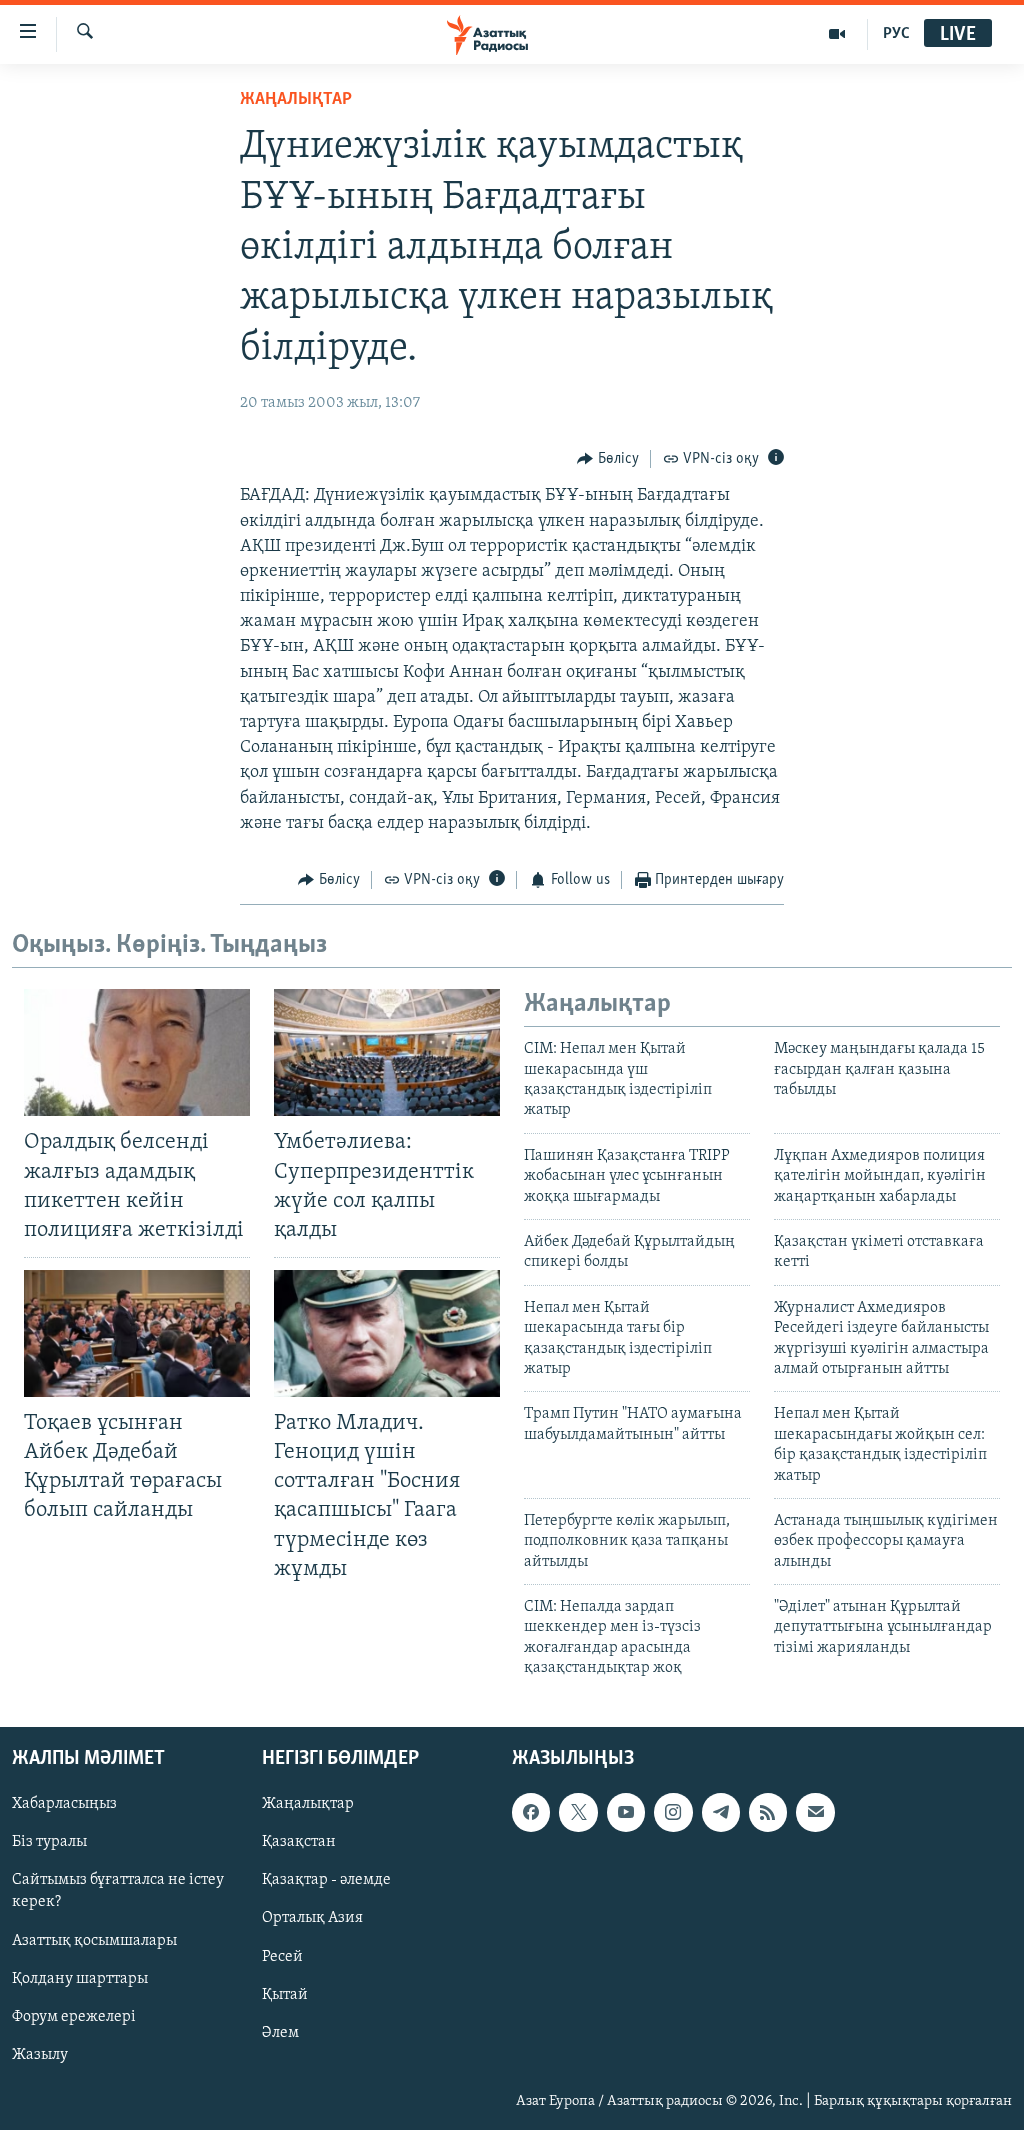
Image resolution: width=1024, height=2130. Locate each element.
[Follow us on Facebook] (531, 1812)
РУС (896, 34)
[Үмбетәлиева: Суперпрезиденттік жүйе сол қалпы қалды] (387, 1052)
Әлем (280, 2032)
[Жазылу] (815, 1812)
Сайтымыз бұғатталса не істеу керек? (118, 1891)
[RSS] (768, 1812)
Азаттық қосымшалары (94, 1940)
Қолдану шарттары (80, 1978)
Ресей (282, 1956)
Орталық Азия (312, 1918)
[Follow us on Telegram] (721, 1812)
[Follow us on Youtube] (626, 1812)
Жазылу (40, 2054)
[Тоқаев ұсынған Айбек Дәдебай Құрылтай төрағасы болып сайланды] (137, 1333)
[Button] (608, 459)
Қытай (285, 1994)
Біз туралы (49, 1842)
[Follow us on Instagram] (673, 1812)
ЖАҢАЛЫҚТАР (296, 100)
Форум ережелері (74, 2016)
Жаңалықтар (308, 1804)
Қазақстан (299, 1842)
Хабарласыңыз (64, 1804)
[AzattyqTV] (837, 34)
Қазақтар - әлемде (326, 1880)
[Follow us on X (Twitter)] (578, 1812)
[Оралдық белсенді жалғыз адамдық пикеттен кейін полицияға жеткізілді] (137, 1052)
